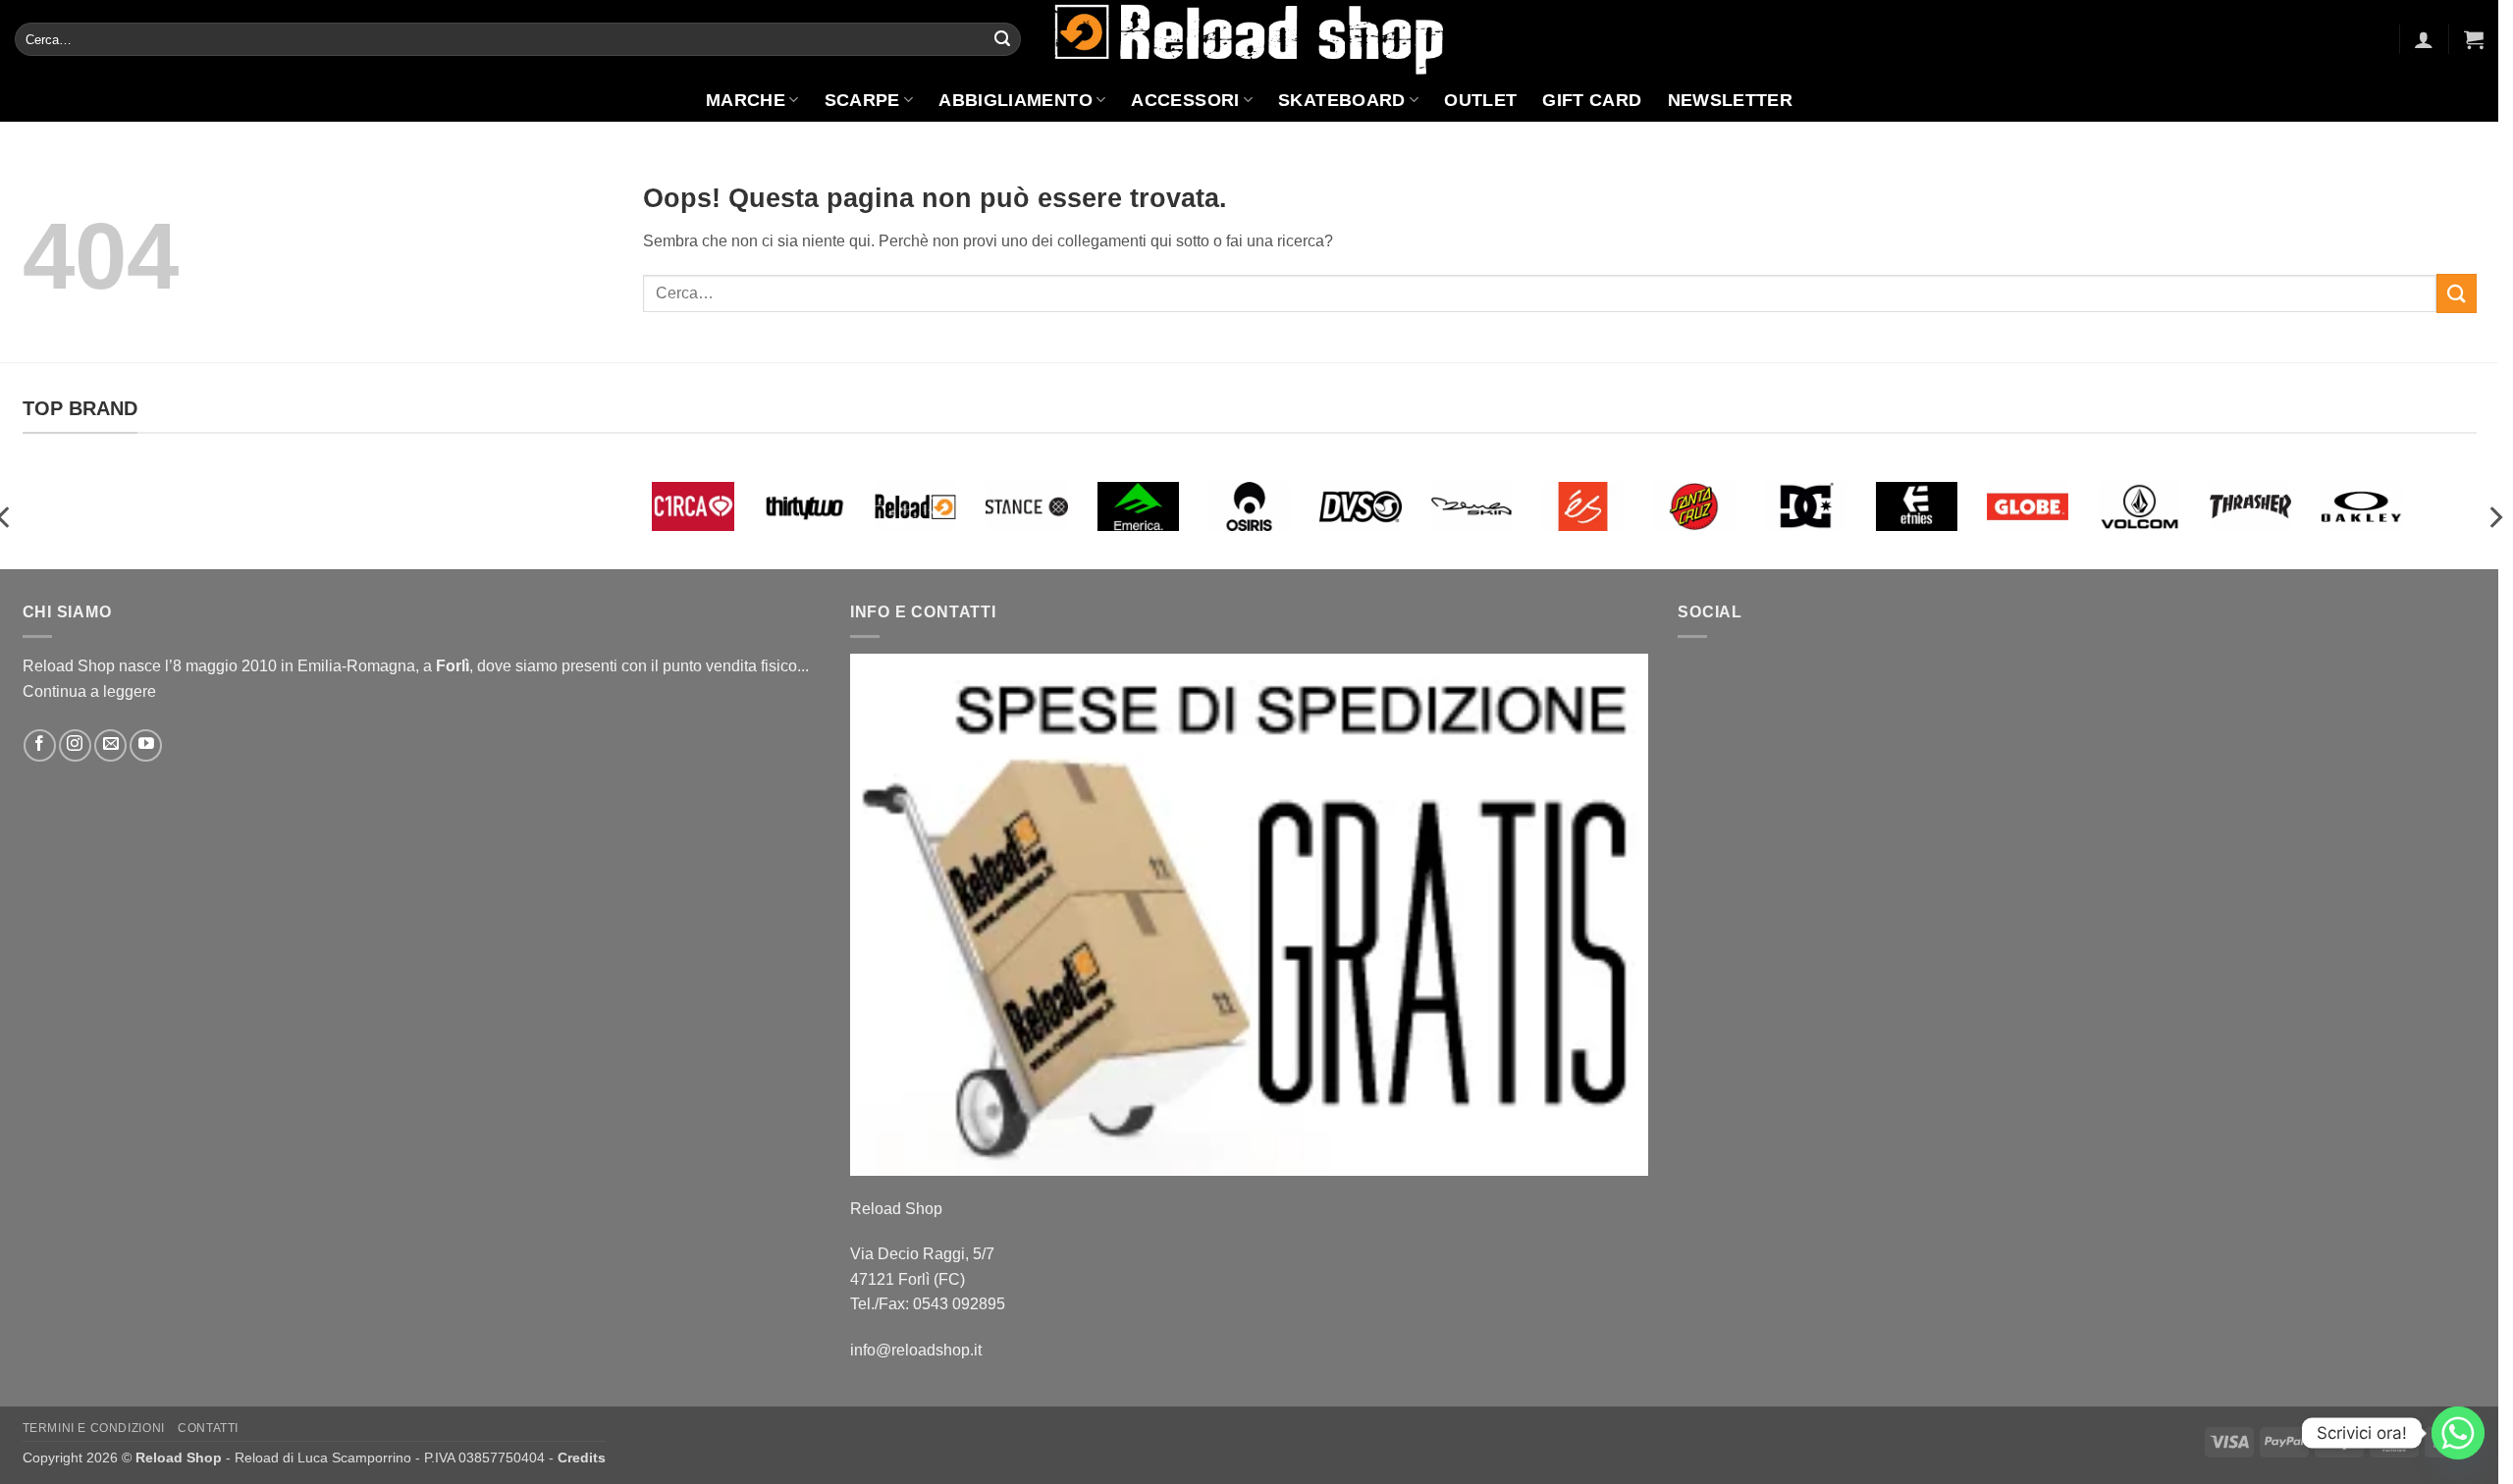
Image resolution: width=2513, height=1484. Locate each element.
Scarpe (862, 100)
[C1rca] (693, 506)
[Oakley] (2361, 506)
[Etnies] (1917, 506)
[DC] (1806, 506)
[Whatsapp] (2458, 1433)
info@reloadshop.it (916, 1350)
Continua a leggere (89, 691)
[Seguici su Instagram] (75, 745)
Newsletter (1731, 100)
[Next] (2494, 518)
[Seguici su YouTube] (146, 745)
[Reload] (915, 506)
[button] (2424, 39)
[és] (1583, 506)
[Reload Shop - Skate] (1250, 39)
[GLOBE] (2028, 506)
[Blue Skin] (1472, 506)
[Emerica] (1138, 506)
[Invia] (1002, 39)
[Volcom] (2139, 506)
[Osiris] (1249, 506)
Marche (746, 100)
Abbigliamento (1016, 100)
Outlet (1480, 100)
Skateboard (1342, 100)
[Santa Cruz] (1694, 506)
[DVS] (1360, 506)
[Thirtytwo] (804, 506)
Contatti (208, 1428)
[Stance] (1026, 506)
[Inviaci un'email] (110, 745)
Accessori (1185, 100)
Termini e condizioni (94, 1428)
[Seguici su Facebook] (40, 745)
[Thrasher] (2250, 506)
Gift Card (1592, 100)
